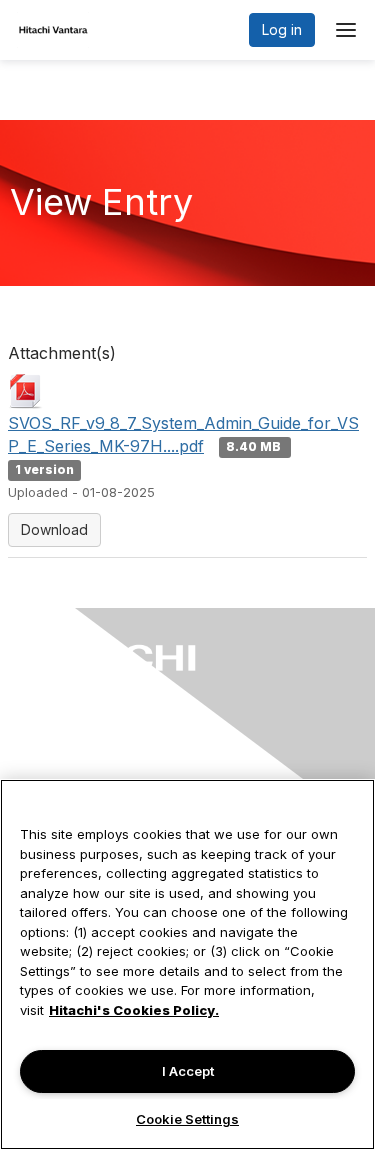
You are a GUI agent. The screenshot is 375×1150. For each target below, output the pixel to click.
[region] (187, 964)
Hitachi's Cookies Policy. (134, 1010)
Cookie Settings (187, 1119)
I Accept (188, 1071)
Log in (282, 29)
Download (54, 529)
